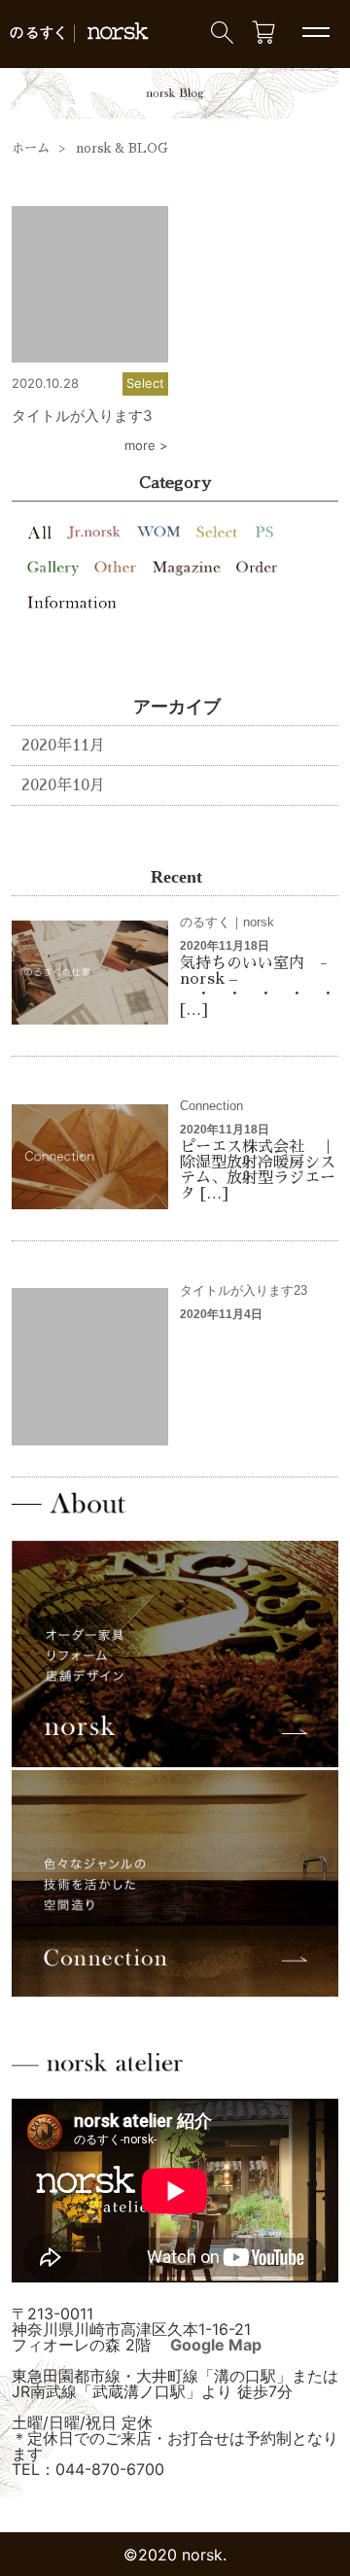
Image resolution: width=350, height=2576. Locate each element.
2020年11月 (63, 746)
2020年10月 (63, 785)
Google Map (216, 2345)
